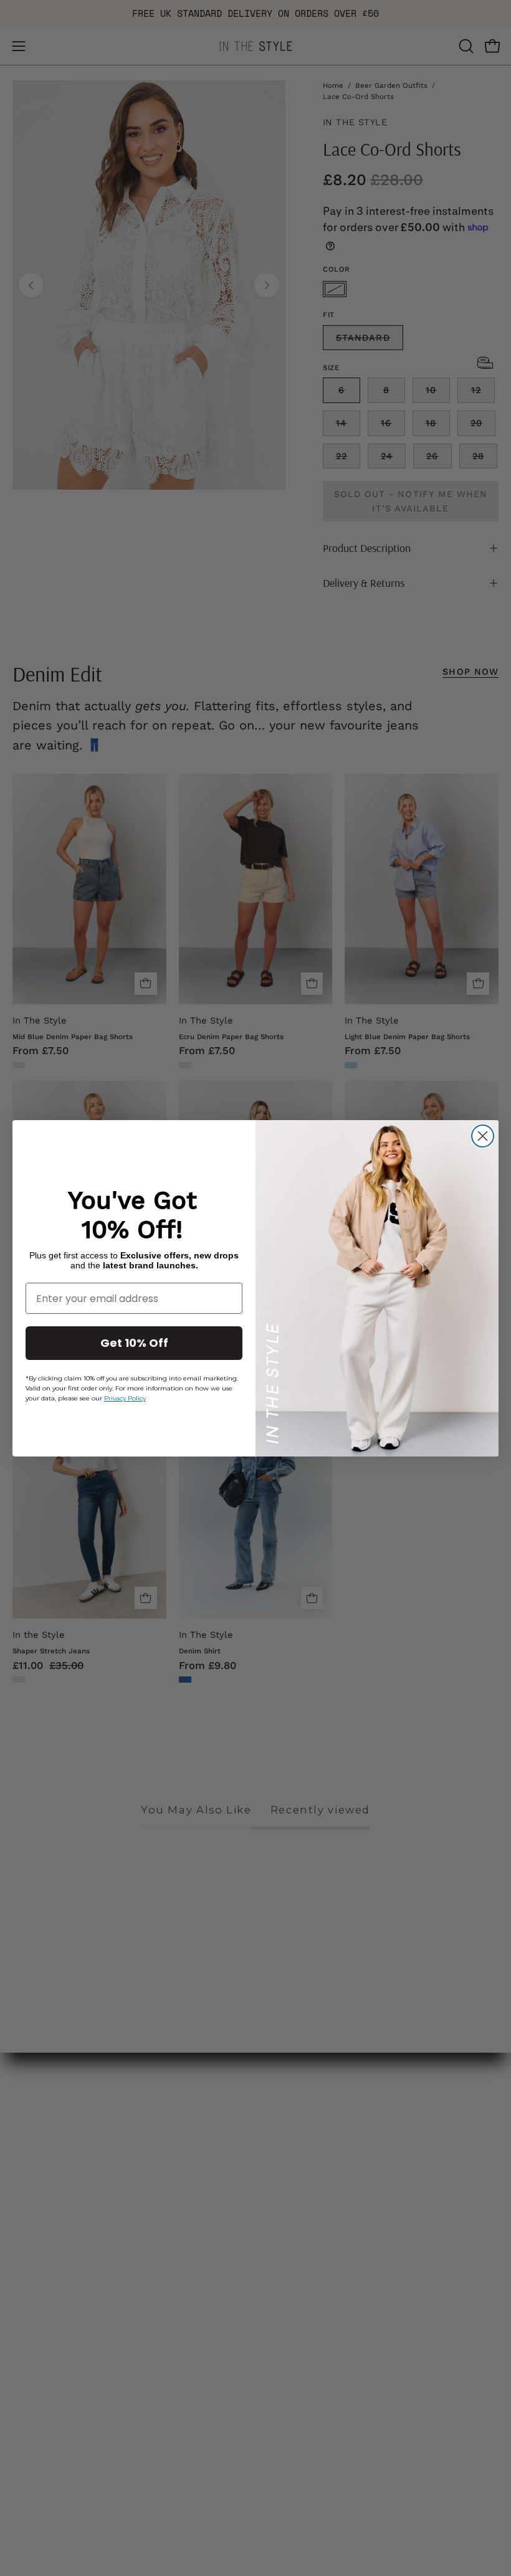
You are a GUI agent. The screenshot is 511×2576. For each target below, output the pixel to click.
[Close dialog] (483, 1136)
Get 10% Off (134, 1343)
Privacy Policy (125, 1398)
